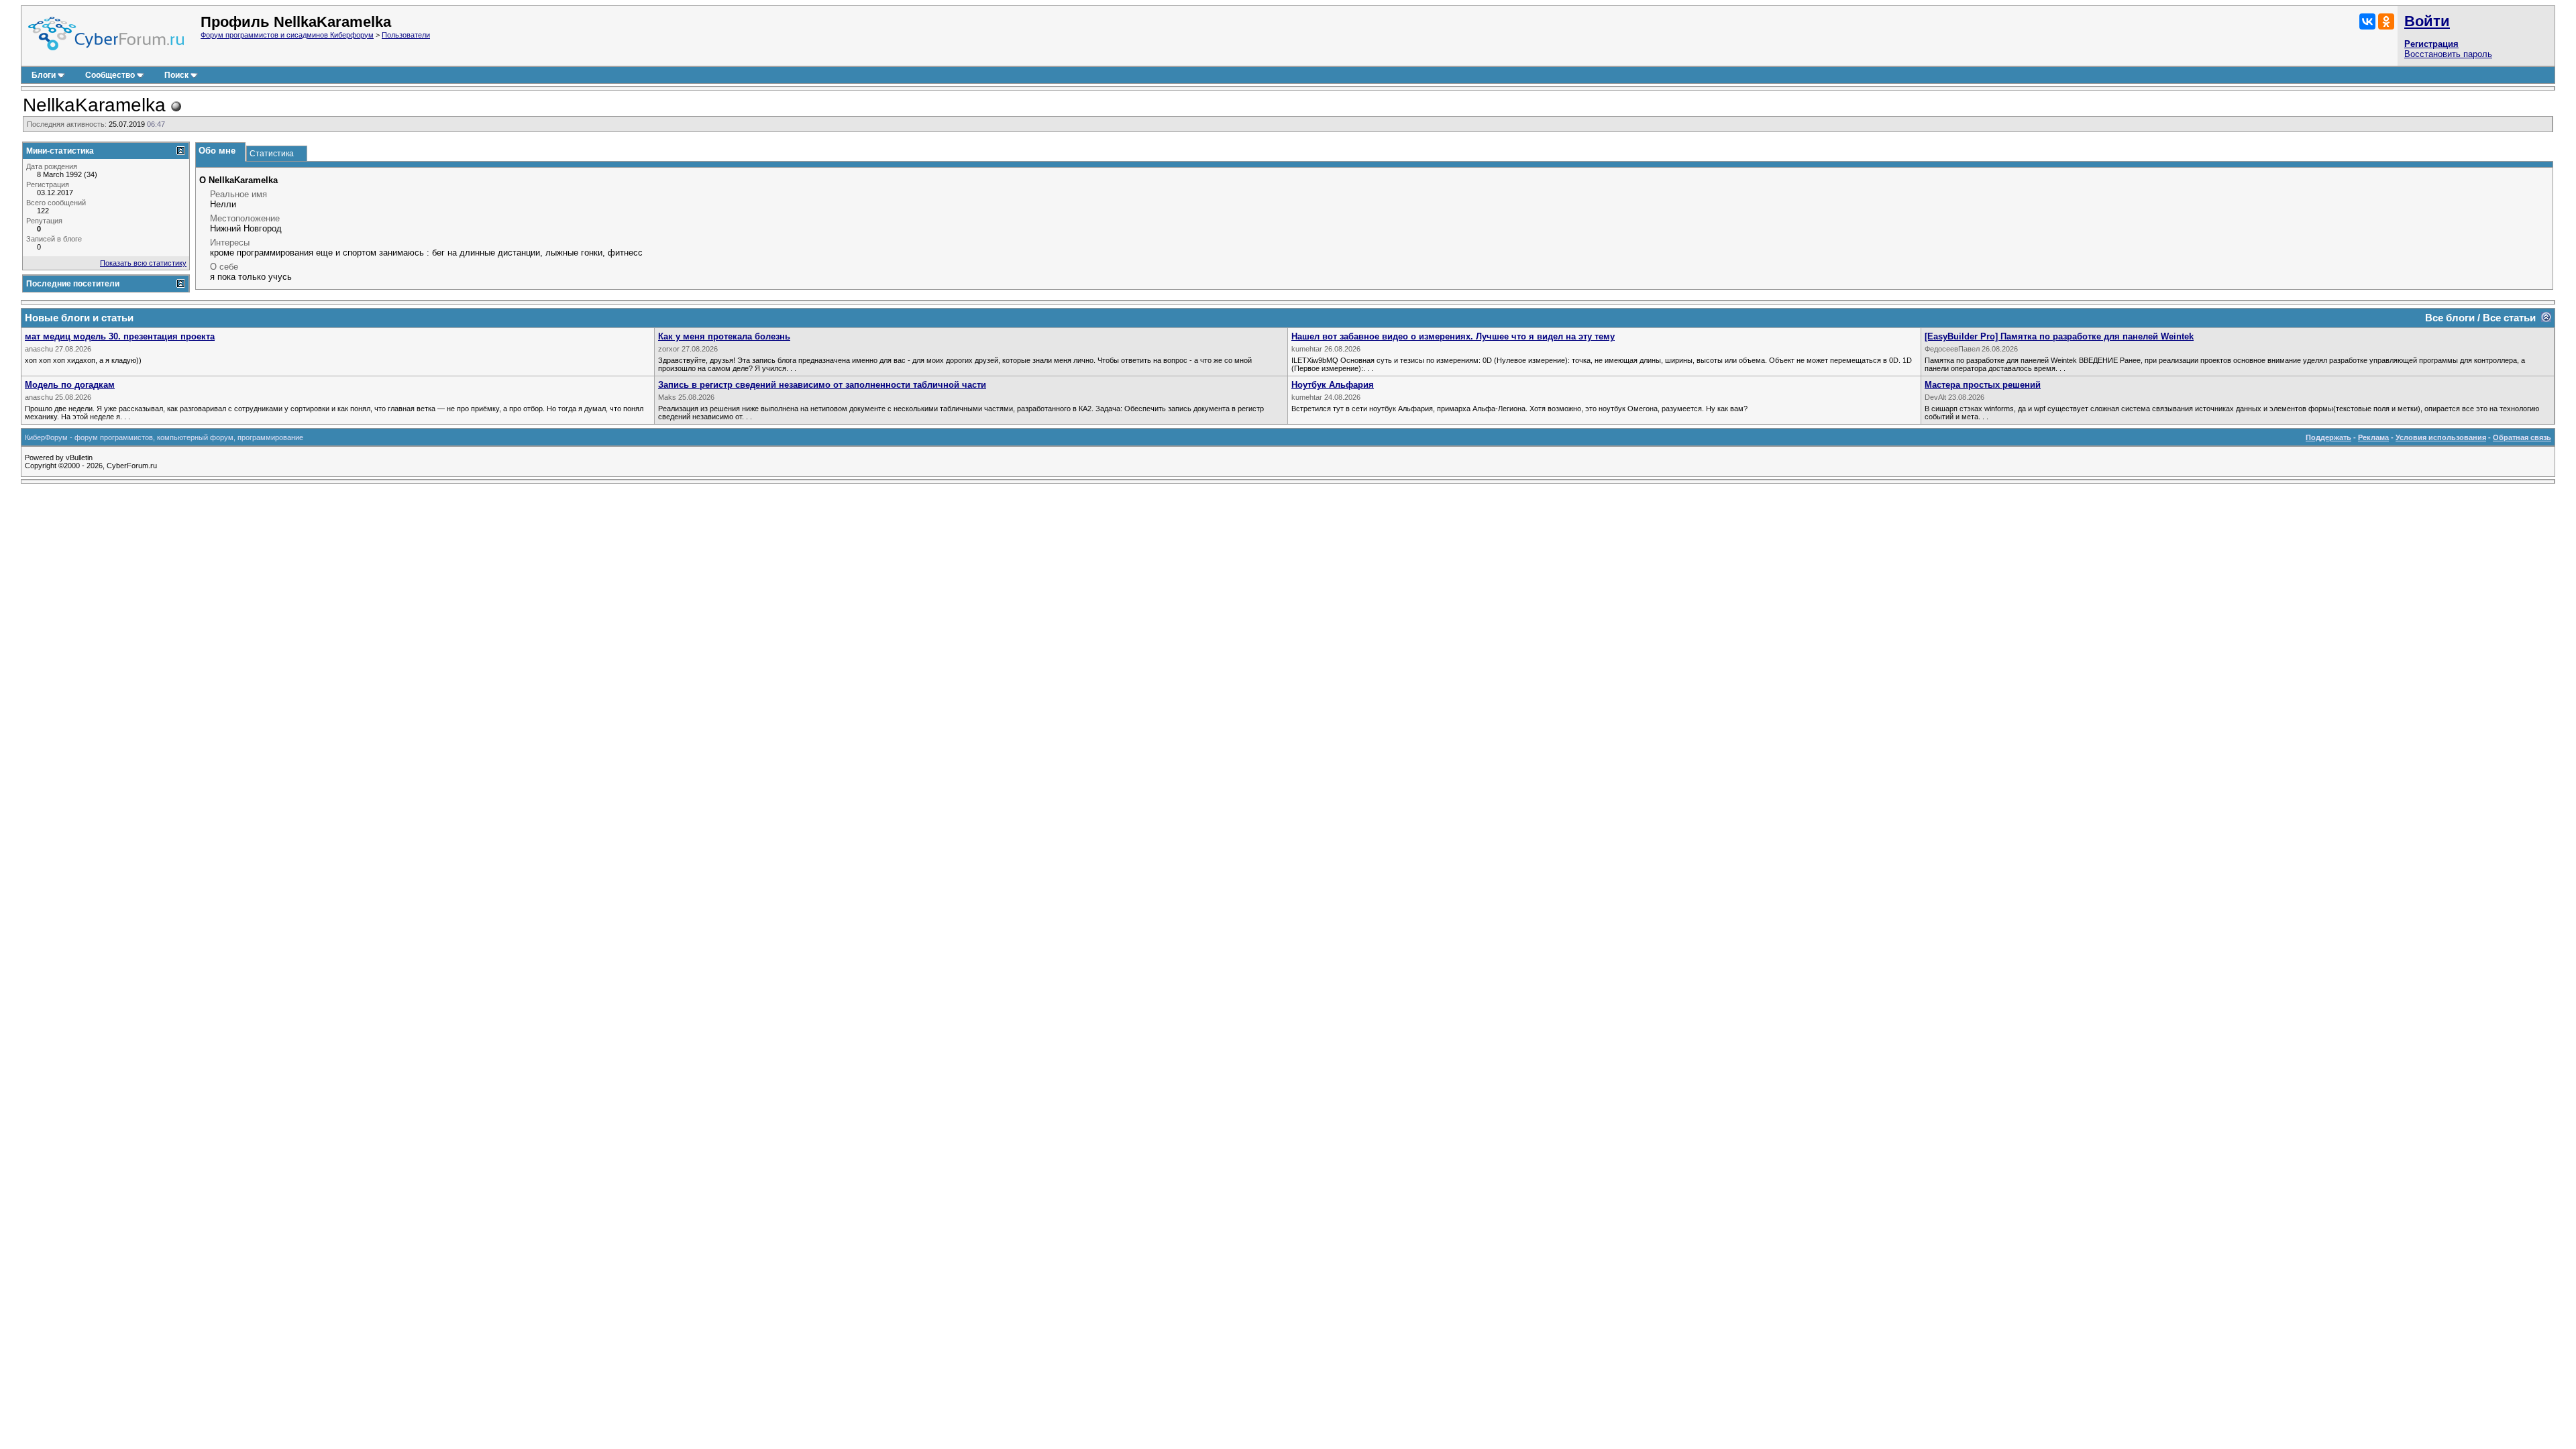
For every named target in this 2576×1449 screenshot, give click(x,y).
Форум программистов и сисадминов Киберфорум (287, 35)
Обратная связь (2522, 437)
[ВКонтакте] (2367, 21)
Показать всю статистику (143, 263)
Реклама (2373, 437)
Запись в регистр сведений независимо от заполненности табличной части (822, 385)
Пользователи (406, 35)
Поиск (176, 75)
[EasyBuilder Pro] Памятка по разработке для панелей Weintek (2059, 336)
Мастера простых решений (1983, 385)
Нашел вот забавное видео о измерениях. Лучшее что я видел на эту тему (1453, 336)
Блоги (44, 75)
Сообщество (110, 75)
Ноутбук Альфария (1333, 385)
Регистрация (2431, 44)
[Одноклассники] (2386, 21)
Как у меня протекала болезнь (724, 336)
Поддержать (2328, 437)
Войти (2427, 21)
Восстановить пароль (2448, 54)
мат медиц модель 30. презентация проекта (120, 336)
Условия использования (2441, 437)
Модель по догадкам (70, 385)
